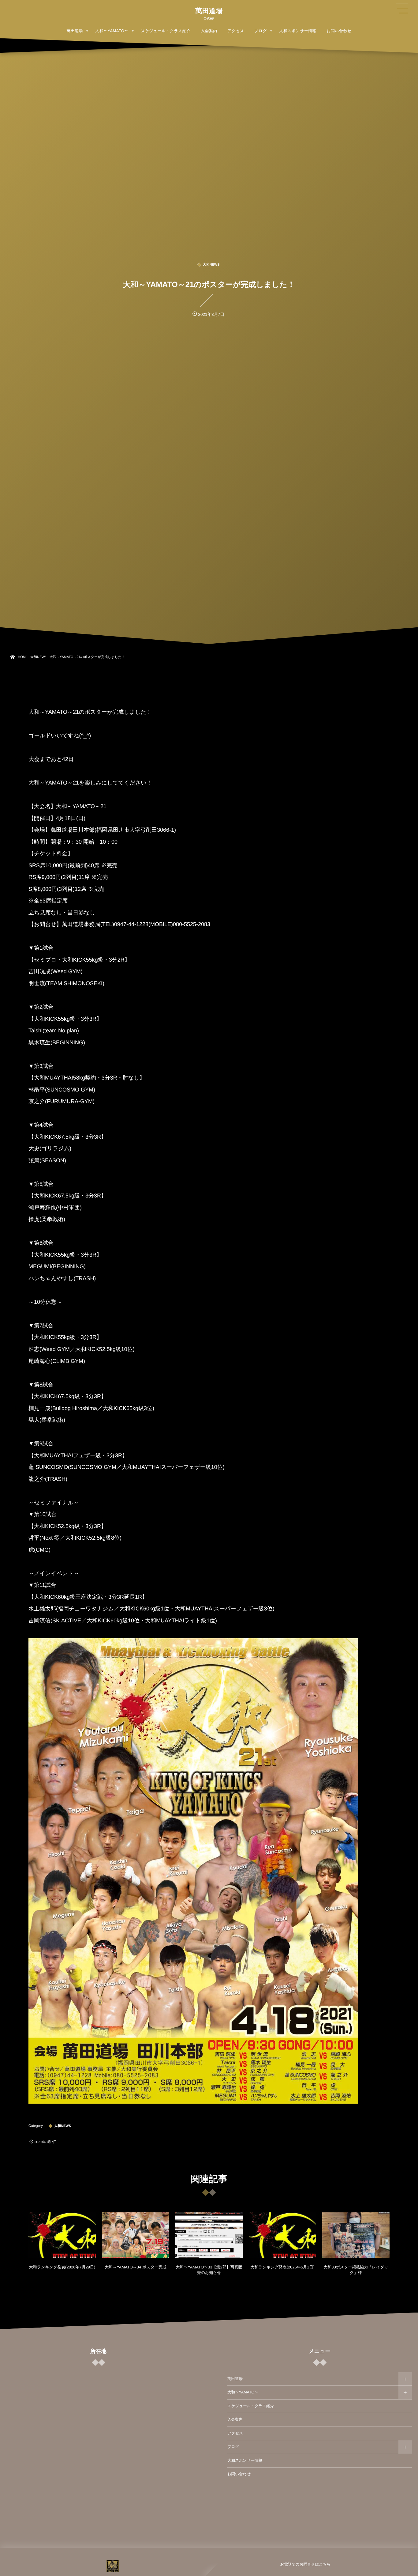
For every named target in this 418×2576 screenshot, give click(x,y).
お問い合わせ (239, 2474)
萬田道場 (209, 11)
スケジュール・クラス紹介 (251, 2406)
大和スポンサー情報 (245, 2461)
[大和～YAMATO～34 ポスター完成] (136, 2235)
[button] (402, 8)
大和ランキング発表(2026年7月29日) (62, 2267)
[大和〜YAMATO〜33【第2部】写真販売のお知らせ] (209, 2235)
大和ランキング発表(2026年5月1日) (282, 2267)
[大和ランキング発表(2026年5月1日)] (282, 2235)
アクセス (235, 2433)
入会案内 (235, 2419)
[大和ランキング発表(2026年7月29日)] (62, 2235)
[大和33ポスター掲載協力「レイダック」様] (356, 2235)
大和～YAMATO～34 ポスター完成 (136, 2267)
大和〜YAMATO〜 (243, 2392)
